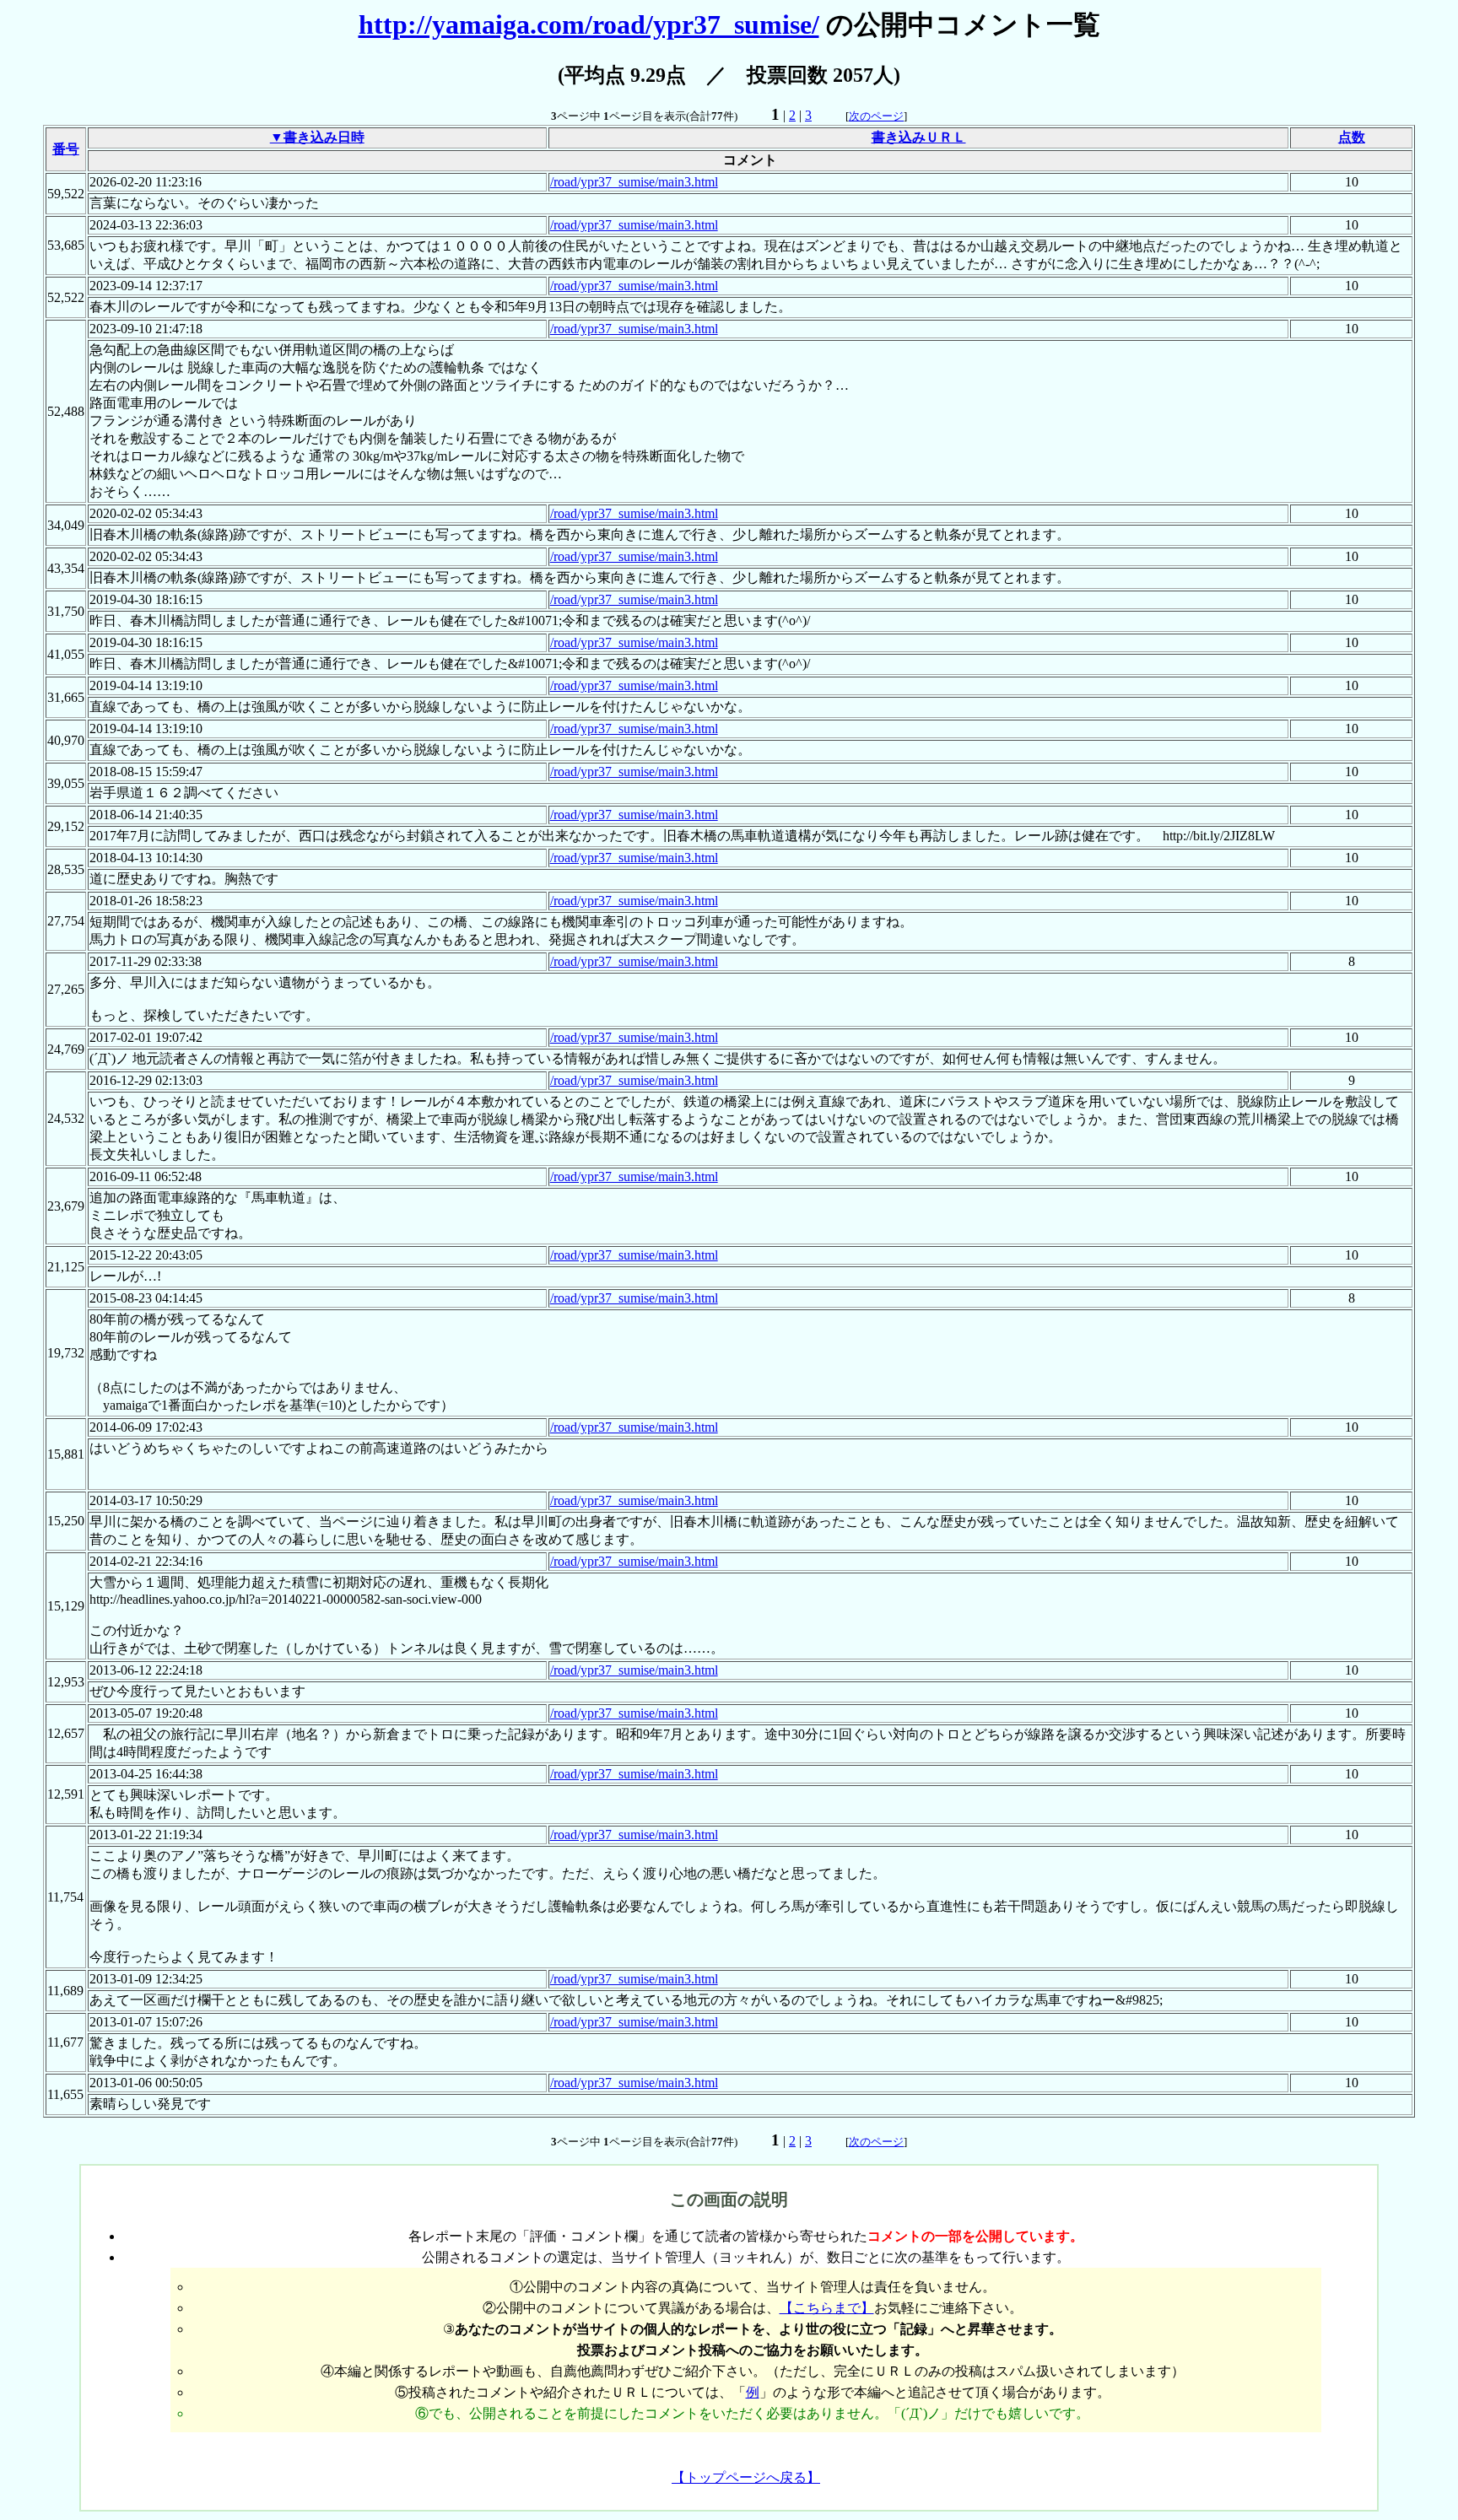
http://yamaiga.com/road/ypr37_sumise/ (589, 24)
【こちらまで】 (827, 2308)
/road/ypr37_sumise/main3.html (634, 182)
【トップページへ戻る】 (746, 2477)
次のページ (876, 116)
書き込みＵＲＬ (919, 137)
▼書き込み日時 (317, 137)
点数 (1352, 137)
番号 (66, 149)
